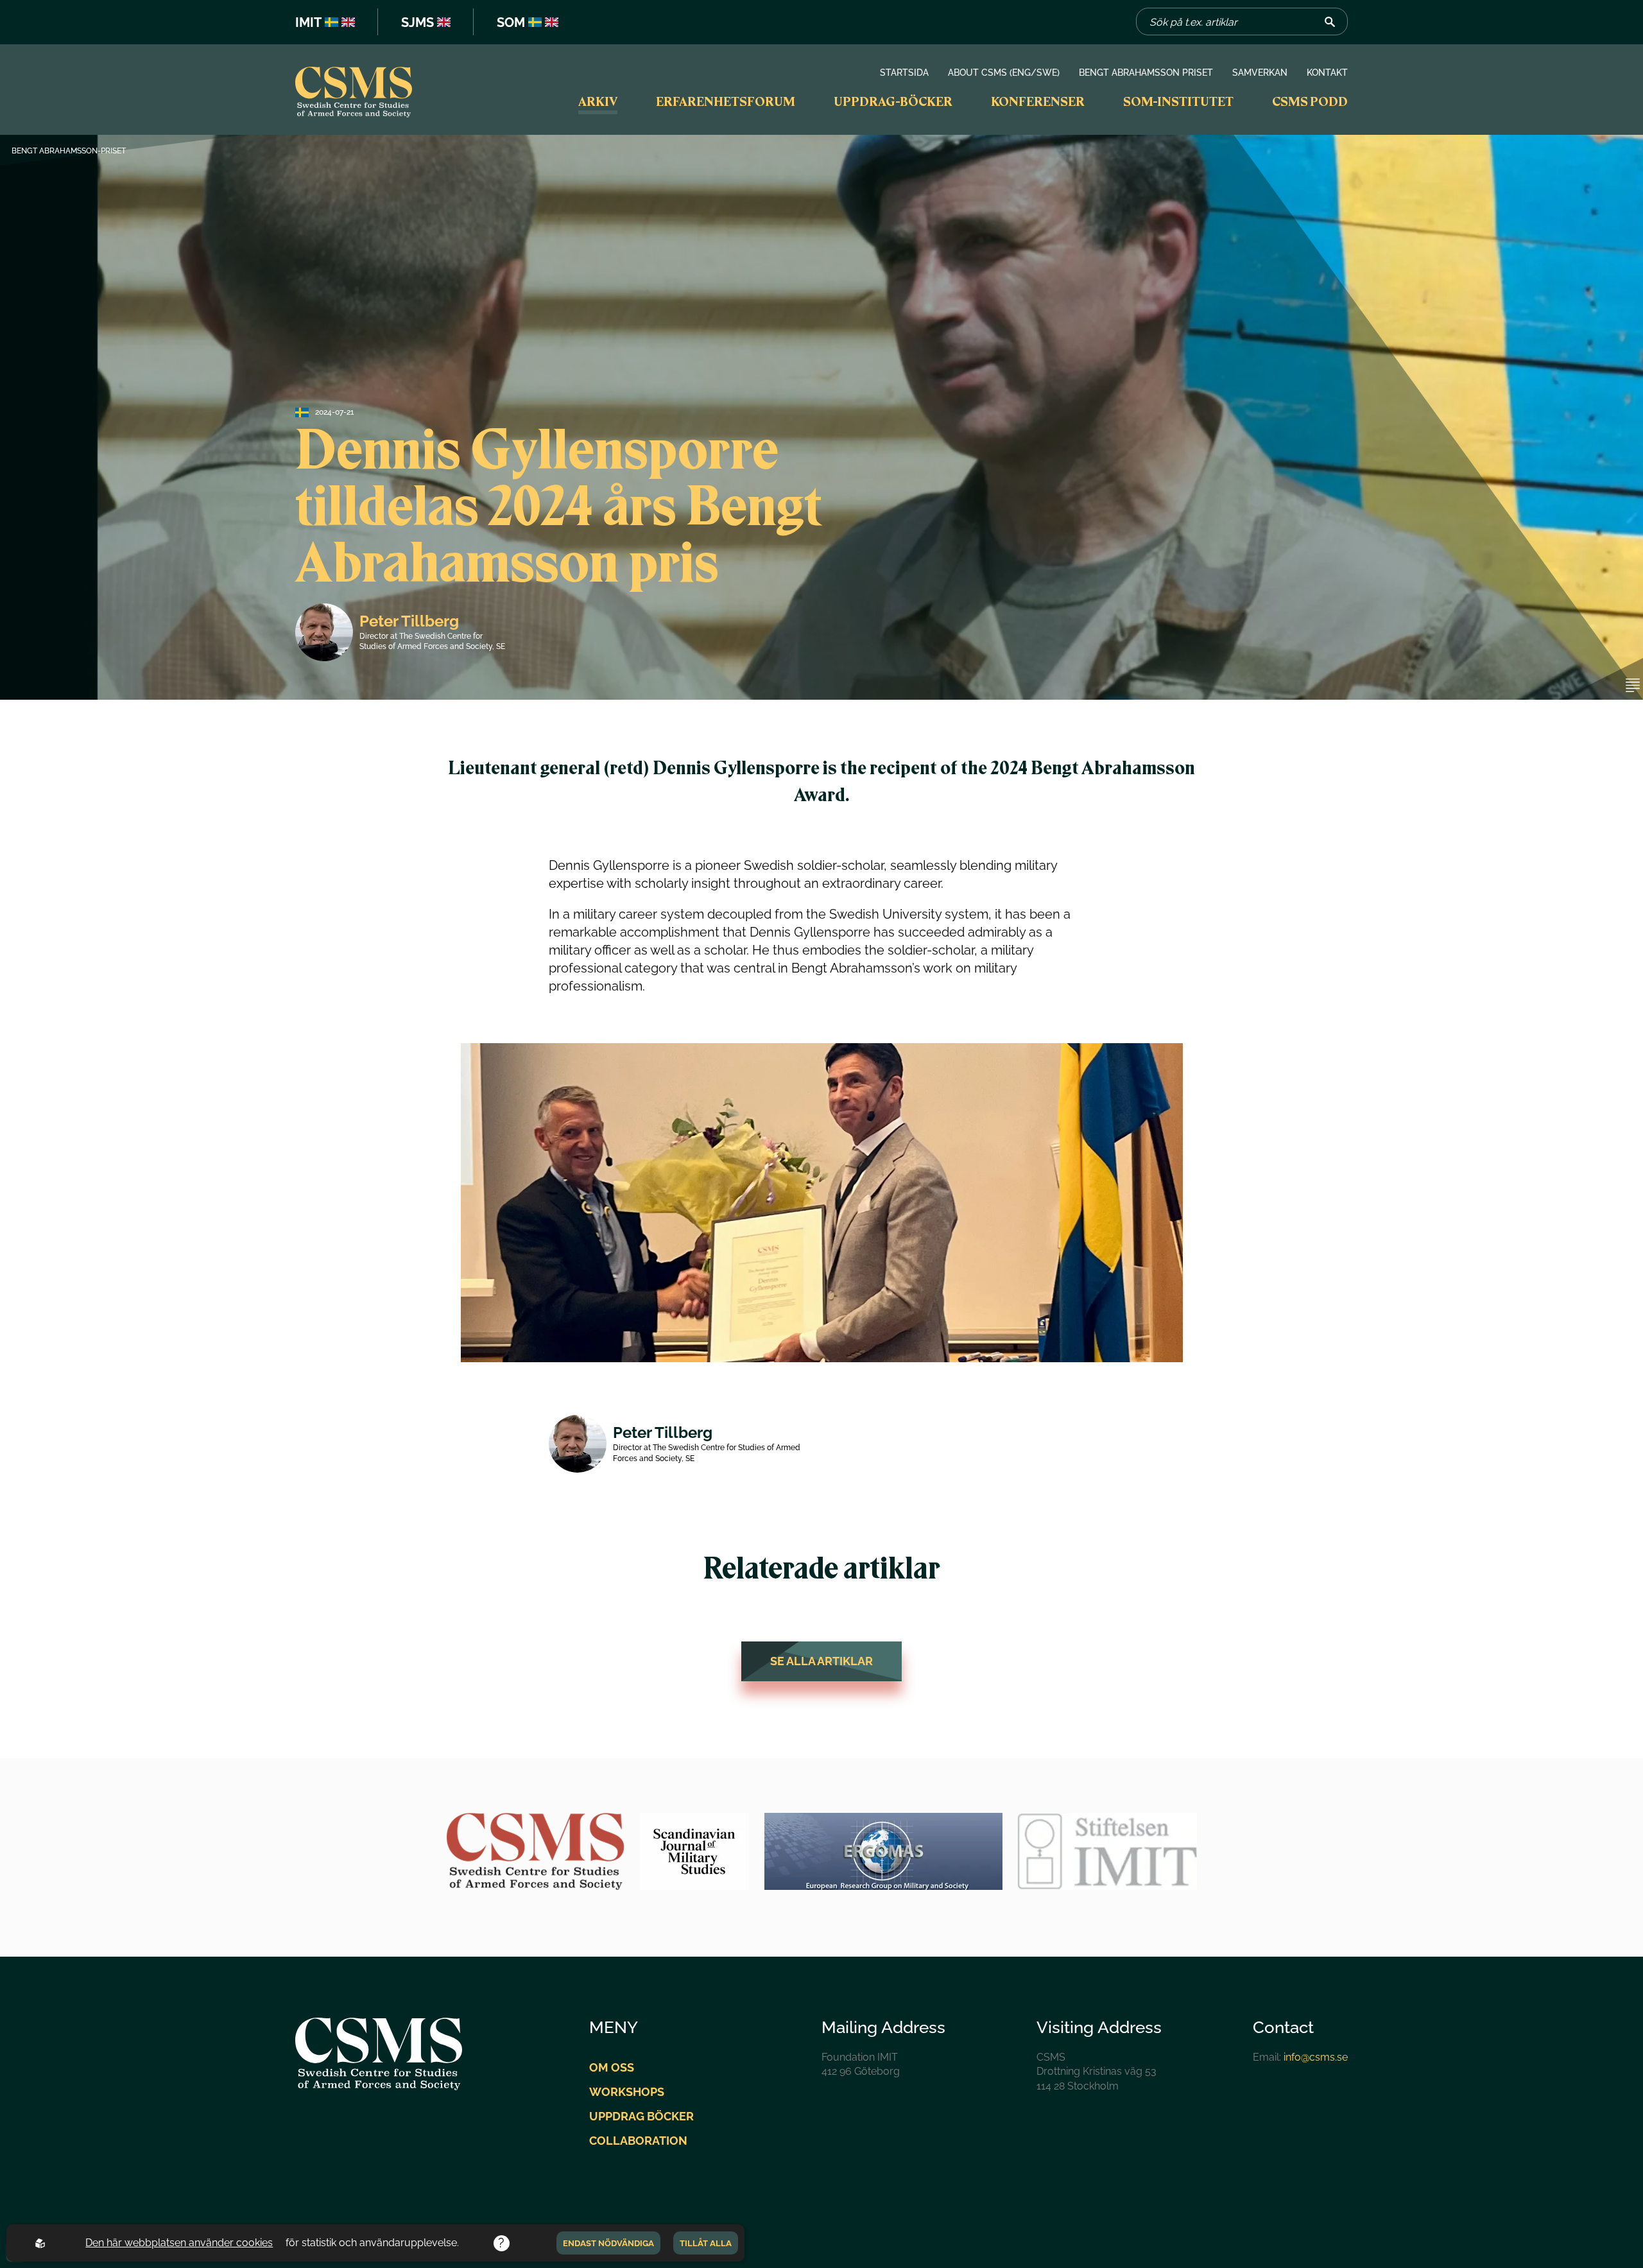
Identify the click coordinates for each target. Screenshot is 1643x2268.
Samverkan (1260, 73)
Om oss (612, 2067)
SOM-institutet (1178, 101)
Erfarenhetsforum (726, 101)
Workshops (627, 2092)
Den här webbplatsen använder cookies (179, 2243)
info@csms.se (1316, 2057)
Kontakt (1327, 73)
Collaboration (638, 2141)
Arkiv (598, 101)
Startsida (904, 73)
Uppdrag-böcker (893, 101)
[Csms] (354, 94)
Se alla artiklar (821, 1661)
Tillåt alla (706, 2243)
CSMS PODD (1310, 101)
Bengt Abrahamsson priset (1146, 73)
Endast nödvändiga (608, 2243)
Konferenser (1038, 101)
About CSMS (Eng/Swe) (1004, 73)
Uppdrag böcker (641, 2116)
